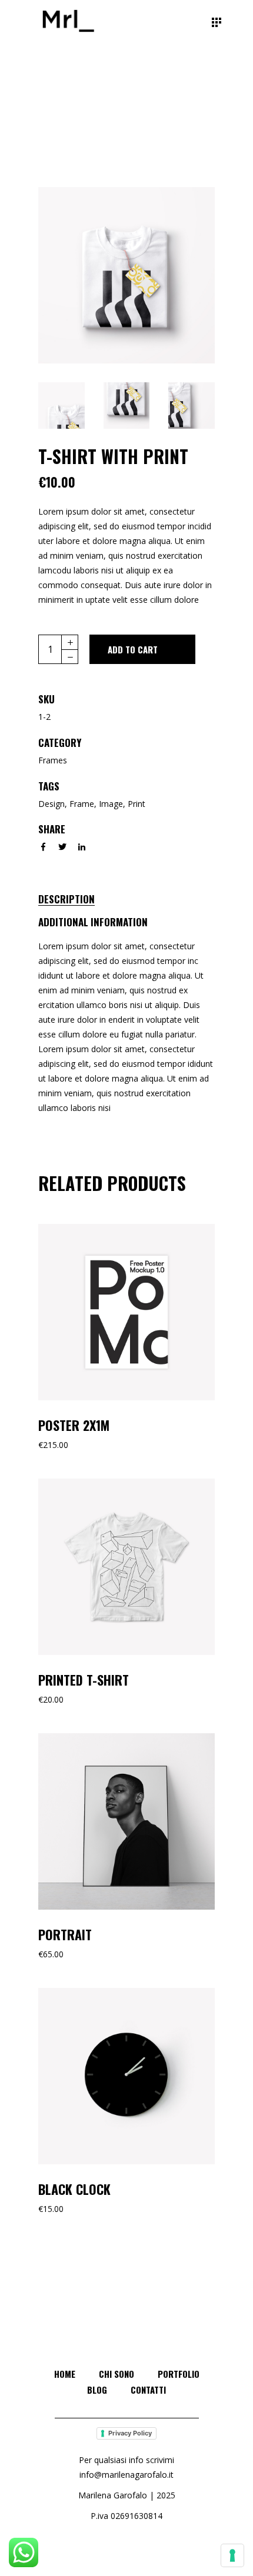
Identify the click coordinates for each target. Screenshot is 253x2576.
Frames (53, 760)
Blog (97, 2390)
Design (51, 804)
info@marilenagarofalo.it (126, 2475)
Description (66, 899)
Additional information (93, 922)
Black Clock (74, 2189)
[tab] (79, 897)
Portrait (65, 1934)
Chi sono (116, 2374)
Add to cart (133, 649)
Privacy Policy (130, 2433)
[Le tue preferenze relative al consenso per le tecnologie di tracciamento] (232, 2555)
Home (65, 2374)
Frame (82, 804)
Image (111, 804)
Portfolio (179, 2374)
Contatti (148, 2390)
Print (137, 804)
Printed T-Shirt (84, 1680)
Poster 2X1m (74, 1425)
